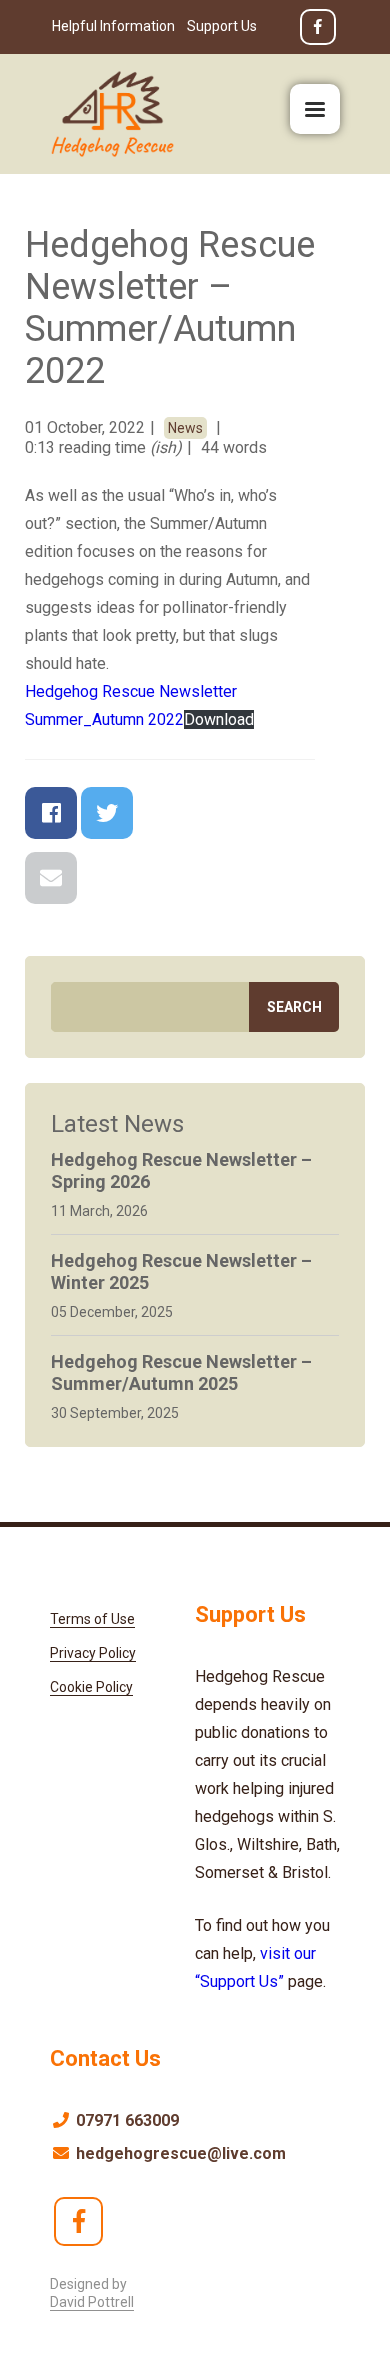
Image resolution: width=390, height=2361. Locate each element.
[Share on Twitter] (107, 813)
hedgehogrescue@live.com (179, 2153)
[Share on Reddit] (219, 813)
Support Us (222, 26)
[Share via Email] (51, 878)
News (185, 428)
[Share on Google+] (163, 813)
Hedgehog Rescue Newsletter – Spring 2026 (181, 1170)
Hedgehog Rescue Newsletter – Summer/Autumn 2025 (181, 1372)
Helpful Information (113, 26)
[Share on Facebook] (51, 813)
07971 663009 (125, 2120)
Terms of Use (92, 1619)
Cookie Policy (91, 1687)
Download (219, 719)
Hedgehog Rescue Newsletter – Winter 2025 (181, 1271)
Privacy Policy (93, 1653)
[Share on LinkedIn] (275, 813)
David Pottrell (92, 2302)
